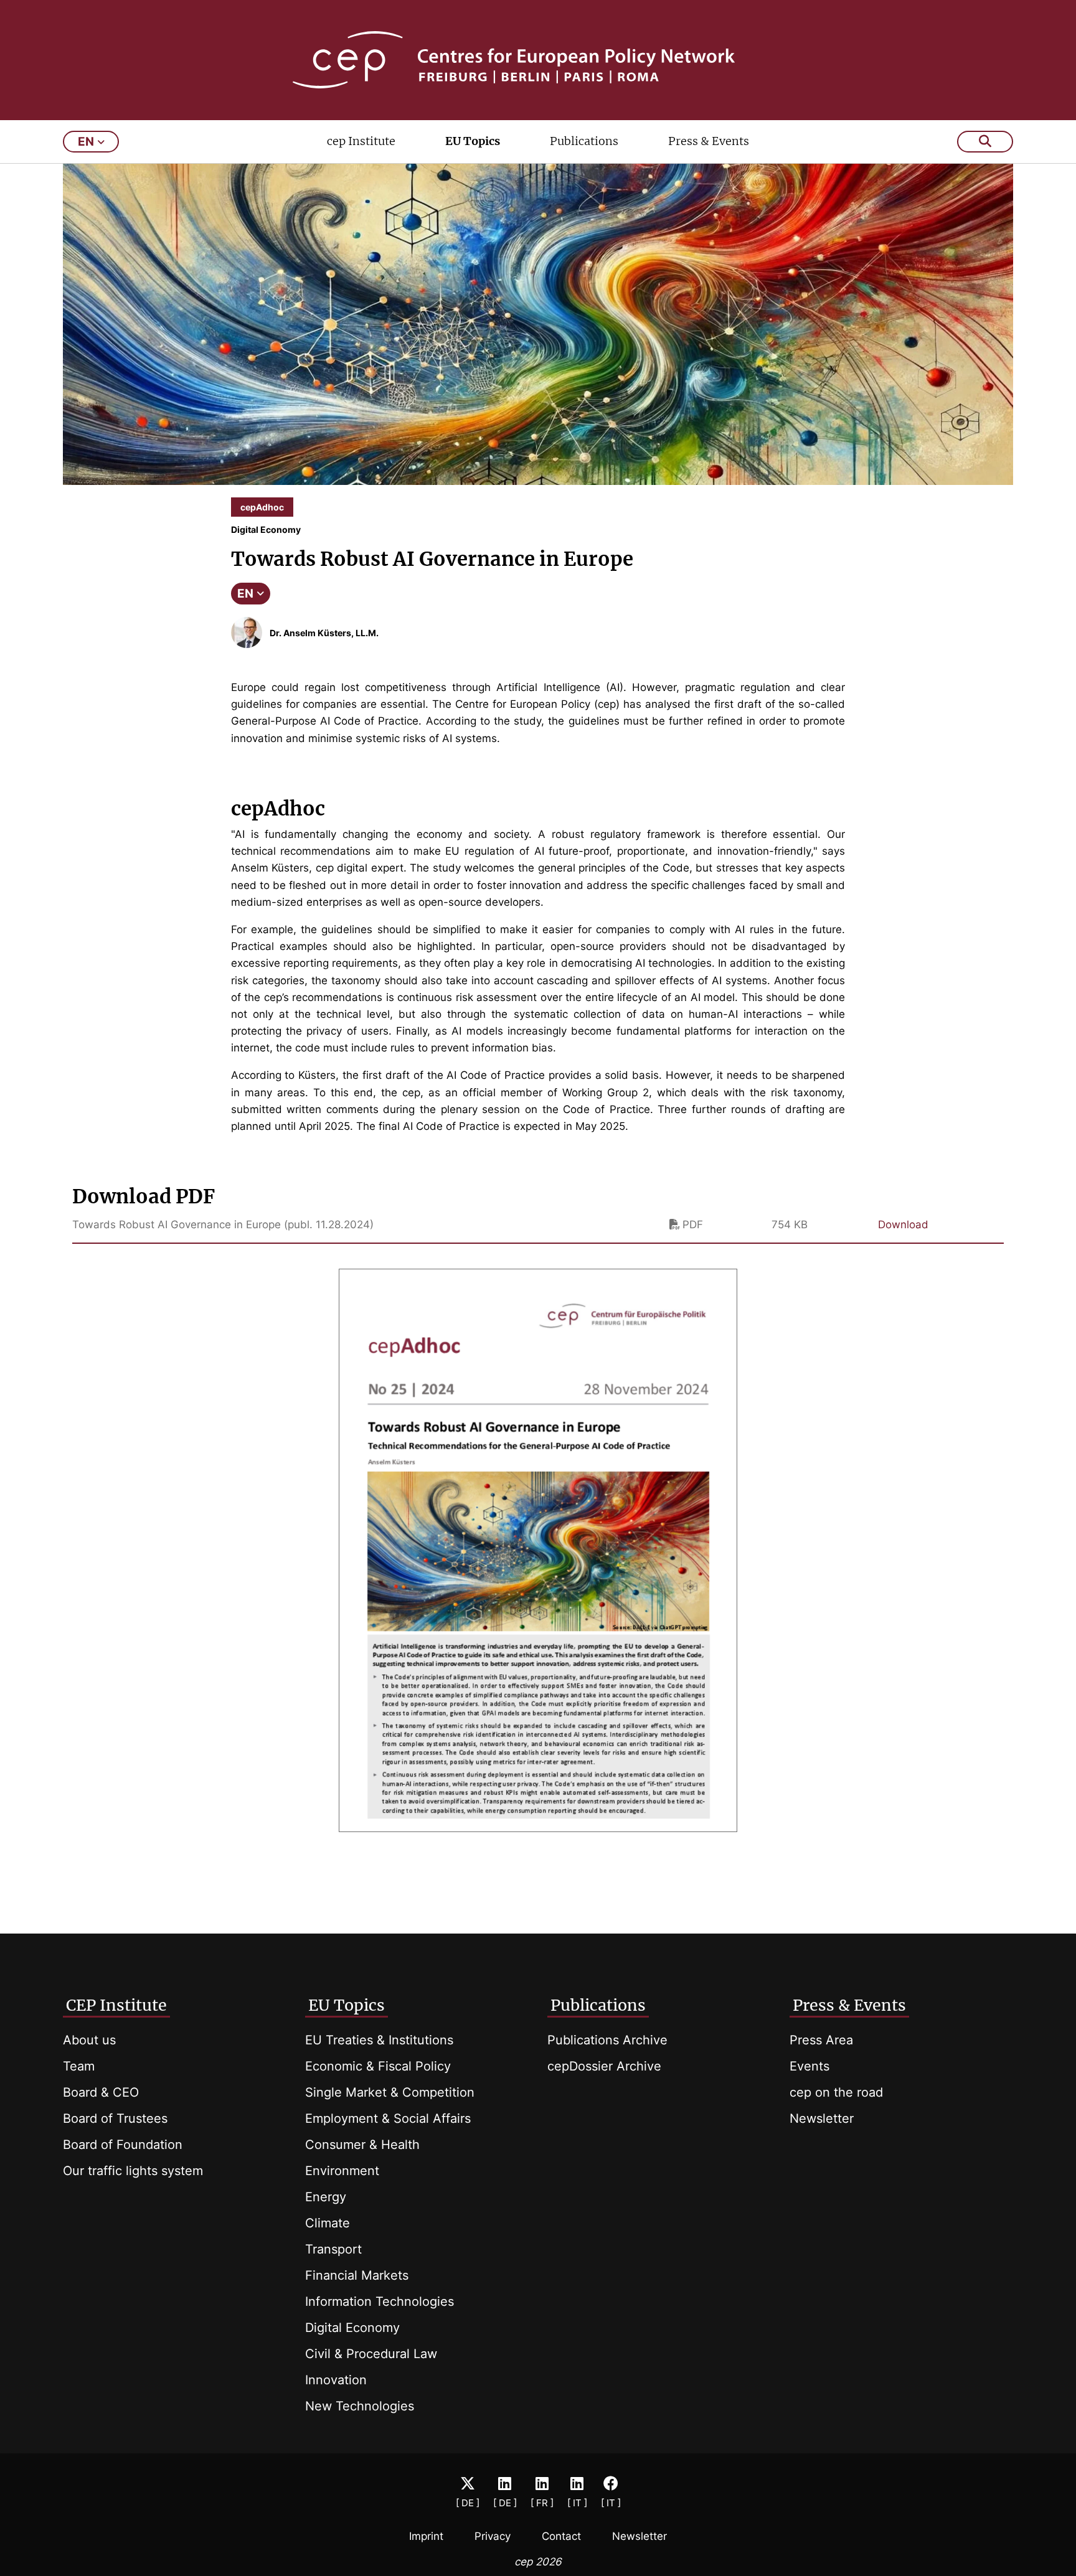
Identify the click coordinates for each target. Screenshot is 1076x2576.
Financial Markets (357, 2275)
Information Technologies (380, 2301)
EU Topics (473, 141)
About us (89, 2040)
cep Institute (361, 141)
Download (903, 1225)
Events (809, 2066)
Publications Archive (607, 2040)
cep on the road (836, 2092)
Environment (342, 2171)
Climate (328, 2223)
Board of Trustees (115, 2118)
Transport (333, 2249)
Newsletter (822, 2118)
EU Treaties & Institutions (379, 2040)
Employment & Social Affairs (388, 2118)
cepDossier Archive (604, 2066)
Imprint (426, 2536)
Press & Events (709, 141)
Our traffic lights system (133, 2171)
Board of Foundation (123, 2145)
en (86, 142)
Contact (561, 2536)
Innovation (336, 2380)
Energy (326, 2197)
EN (245, 594)
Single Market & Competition (390, 2092)
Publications (584, 141)
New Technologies (360, 2406)
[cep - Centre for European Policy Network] (538, 60)
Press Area (821, 2040)
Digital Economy (352, 2328)
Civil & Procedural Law (371, 2354)
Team (79, 2066)
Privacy (493, 2536)
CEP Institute (116, 2005)
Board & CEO (101, 2092)
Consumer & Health (362, 2145)
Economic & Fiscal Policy (378, 2066)
